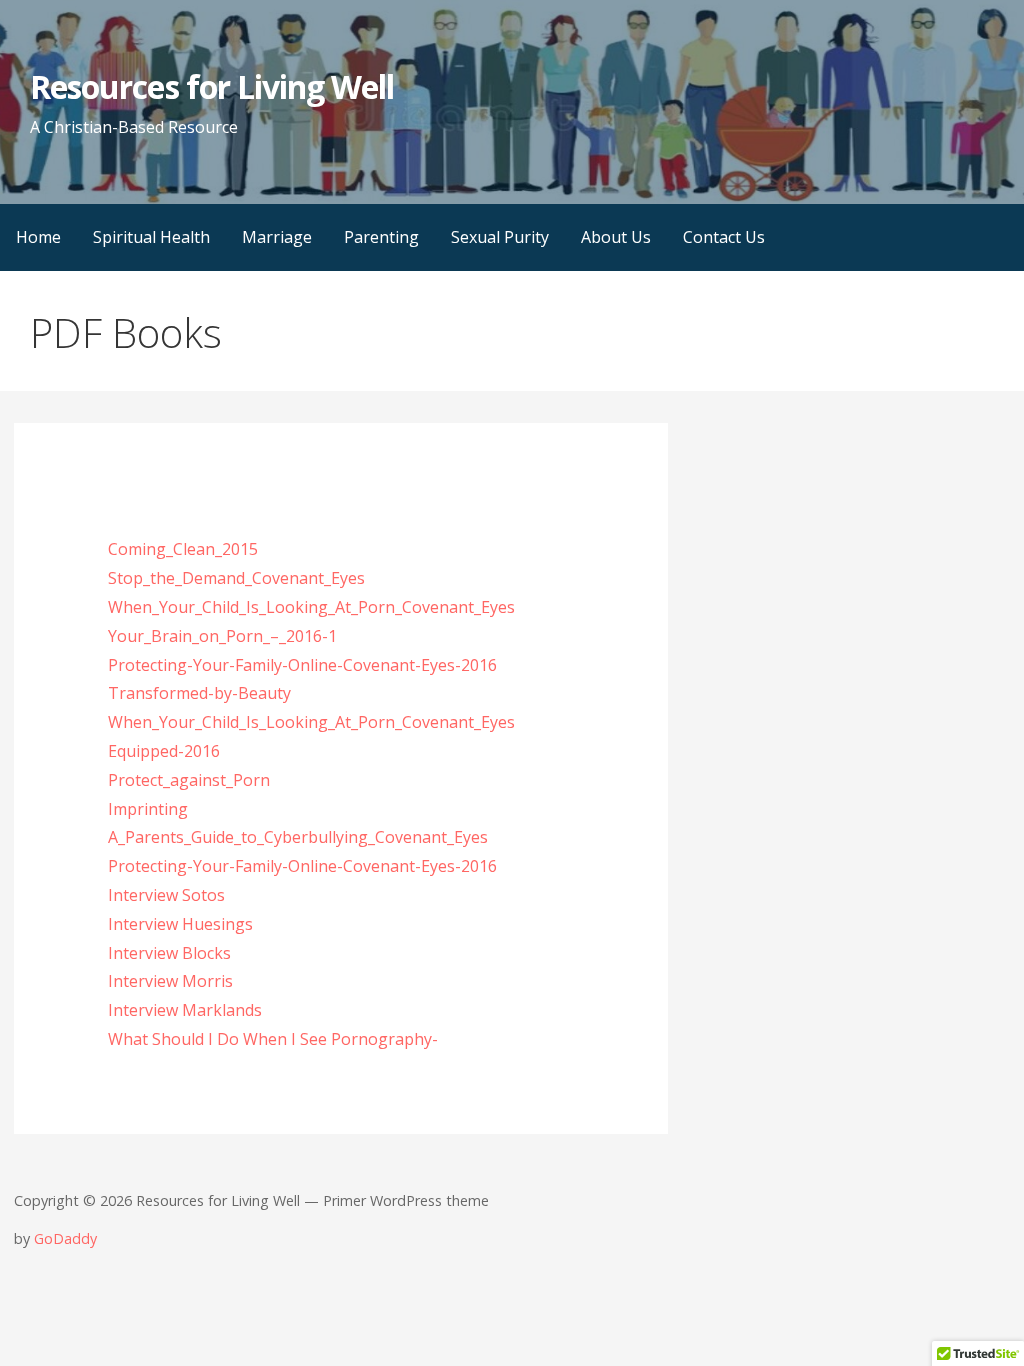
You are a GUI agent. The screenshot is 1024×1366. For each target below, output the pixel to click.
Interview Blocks (169, 953)
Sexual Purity (500, 237)
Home (38, 237)
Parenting (381, 237)
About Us (616, 237)
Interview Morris (170, 981)
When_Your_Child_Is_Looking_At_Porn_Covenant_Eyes (311, 607)
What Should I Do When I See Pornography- (273, 1039)
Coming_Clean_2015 (183, 549)
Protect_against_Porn (189, 780)
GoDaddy (65, 1238)
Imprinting (148, 809)
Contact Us (724, 237)
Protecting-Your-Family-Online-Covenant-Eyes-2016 (302, 665)
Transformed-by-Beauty (199, 693)
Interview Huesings (180, 924)
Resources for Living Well (212, 86)
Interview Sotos (166, 895)
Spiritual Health (151, 237)
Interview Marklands (185, 1010)
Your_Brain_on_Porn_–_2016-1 (222, 636)
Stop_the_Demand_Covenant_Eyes (236, 578)
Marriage (277, 237)
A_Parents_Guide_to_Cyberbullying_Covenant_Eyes (298, 837)
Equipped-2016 (164, 751)
